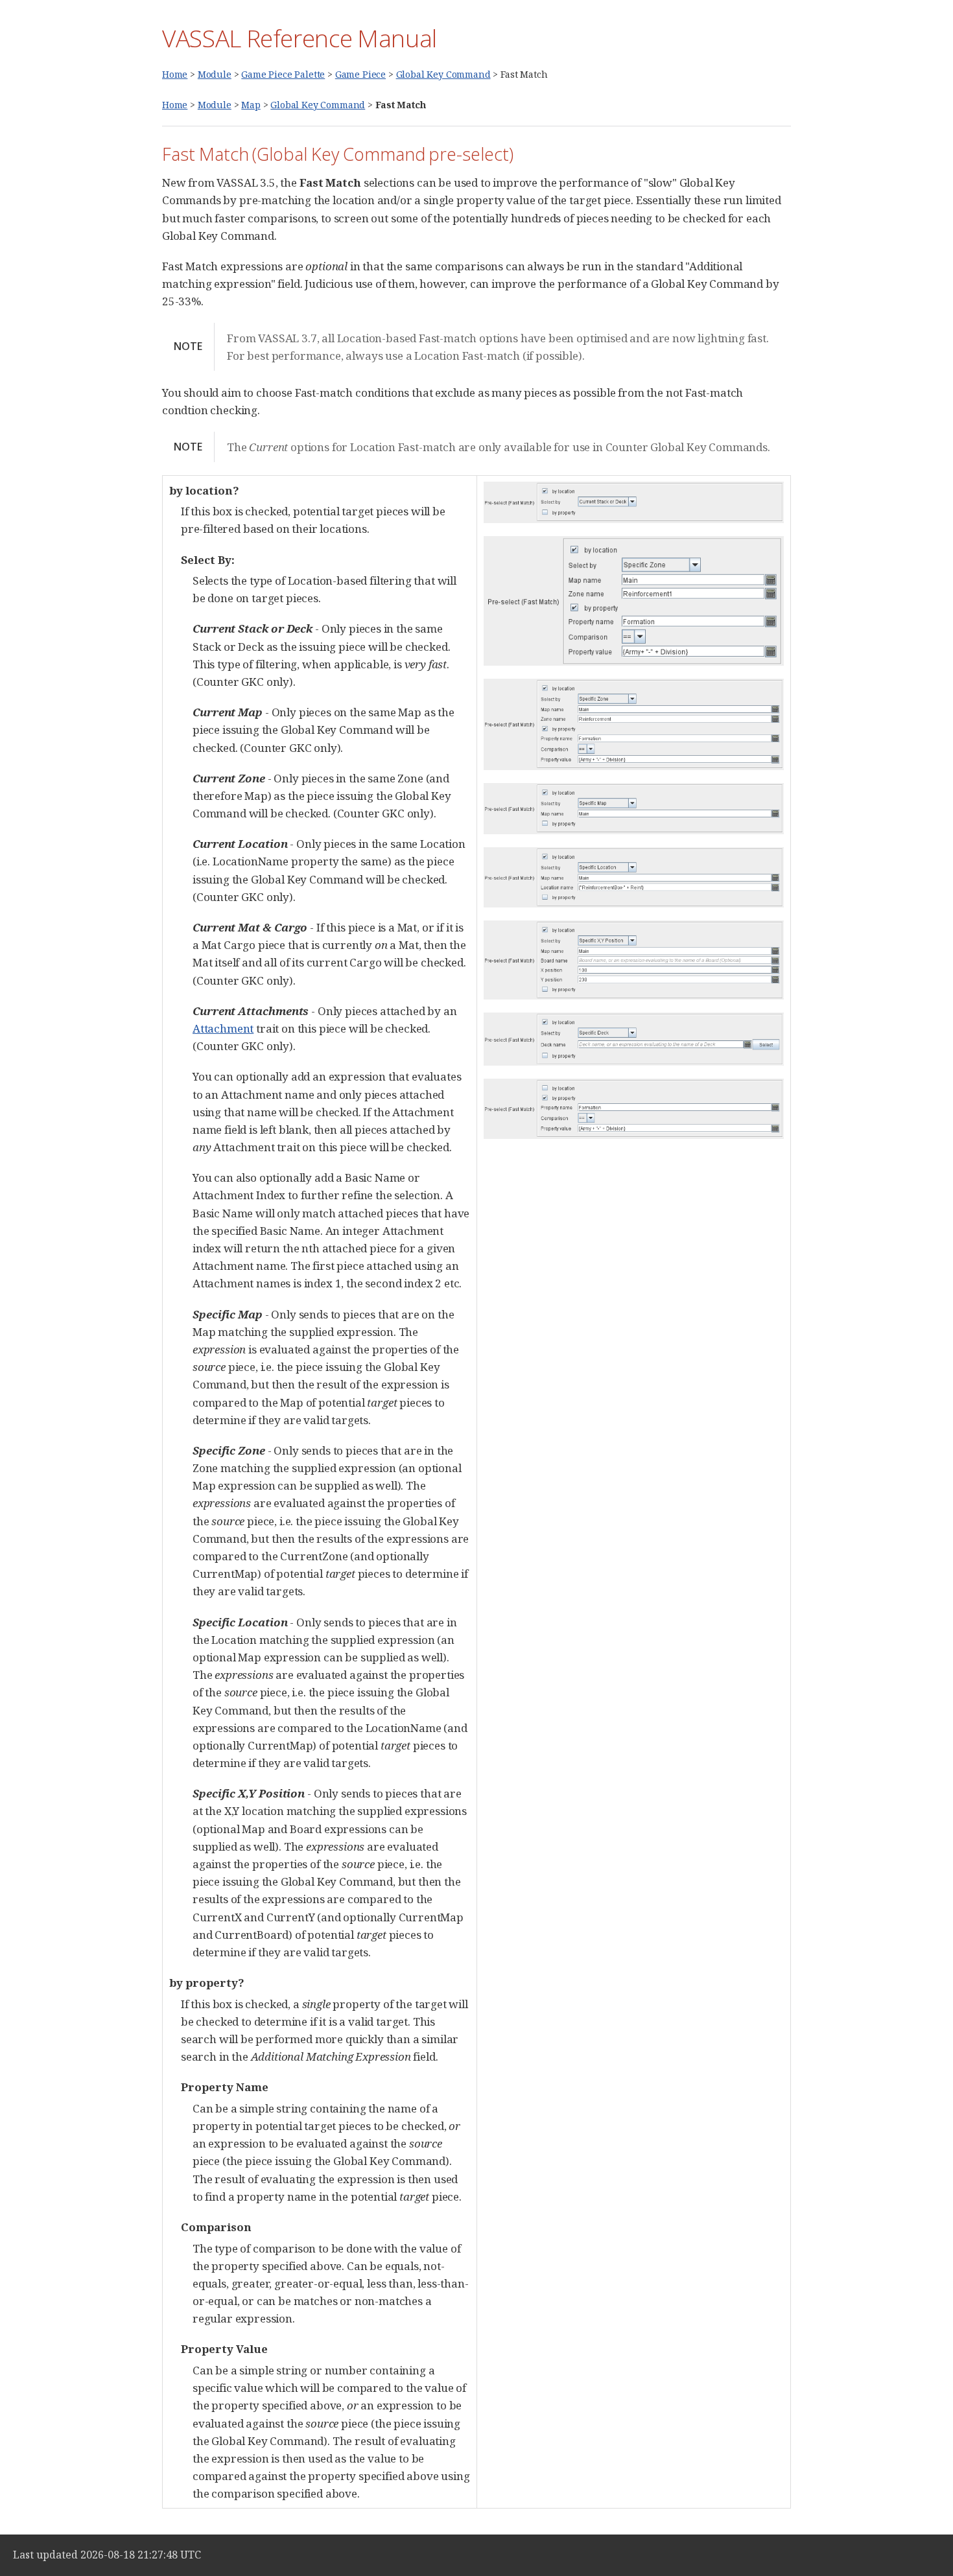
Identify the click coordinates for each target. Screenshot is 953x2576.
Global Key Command (443, 74)
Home (175, 74)
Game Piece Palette (283, 74)
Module (215, 74)
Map (251, 105)
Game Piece (360, 74)
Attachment (223, 1028)
